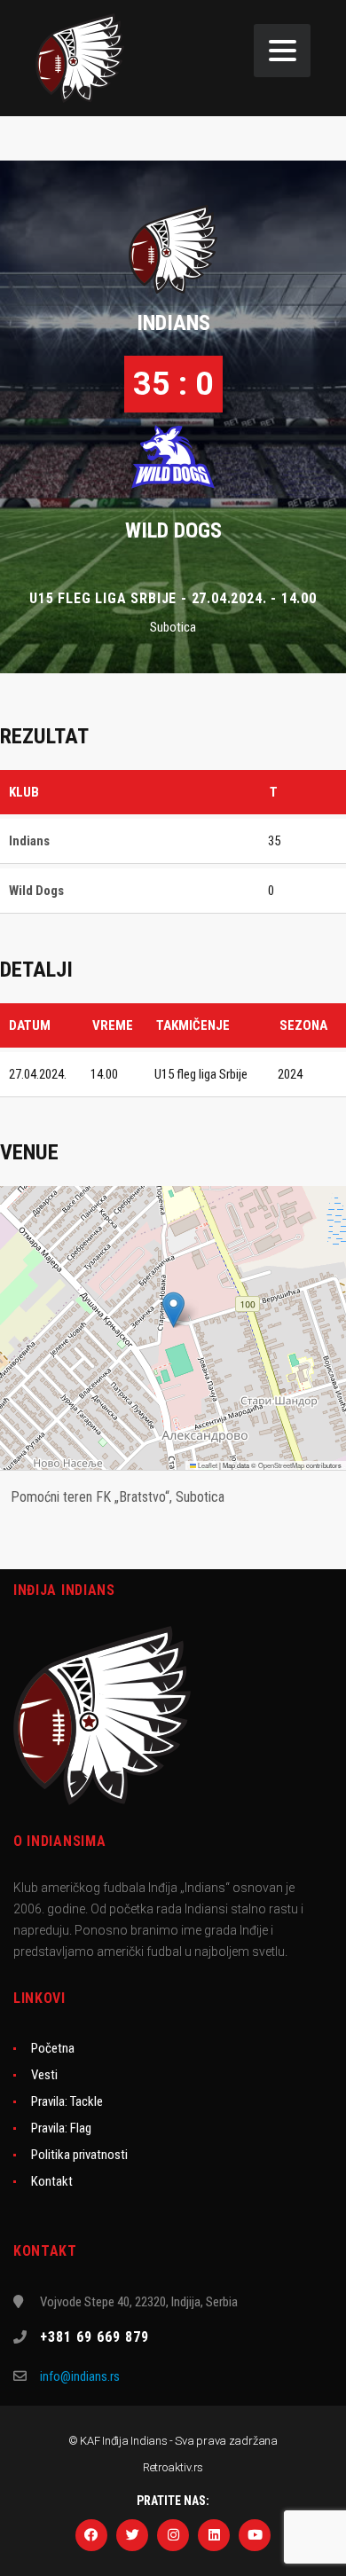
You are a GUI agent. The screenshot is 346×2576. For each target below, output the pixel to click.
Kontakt (52, 2181)
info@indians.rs (80, 2376)
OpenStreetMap (281, 1465)
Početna (53, 2048)
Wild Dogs (173, 530)
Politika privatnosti (79, 2155)
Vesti (44, 2075)
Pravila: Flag (61, 2128)
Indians (173, 323)
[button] (173, 1310)
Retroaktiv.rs (173, 2467)
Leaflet (207, 1465)
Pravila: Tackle (67, 2101)
